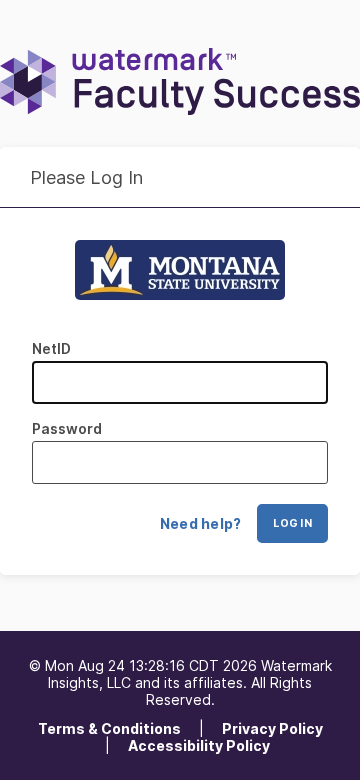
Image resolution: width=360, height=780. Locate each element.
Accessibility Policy (199, 745)
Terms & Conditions (109, 728)
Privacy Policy (272, 728)
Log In (292, 523)
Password (67, 428)
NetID (51, 348)
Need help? (201, 523)
